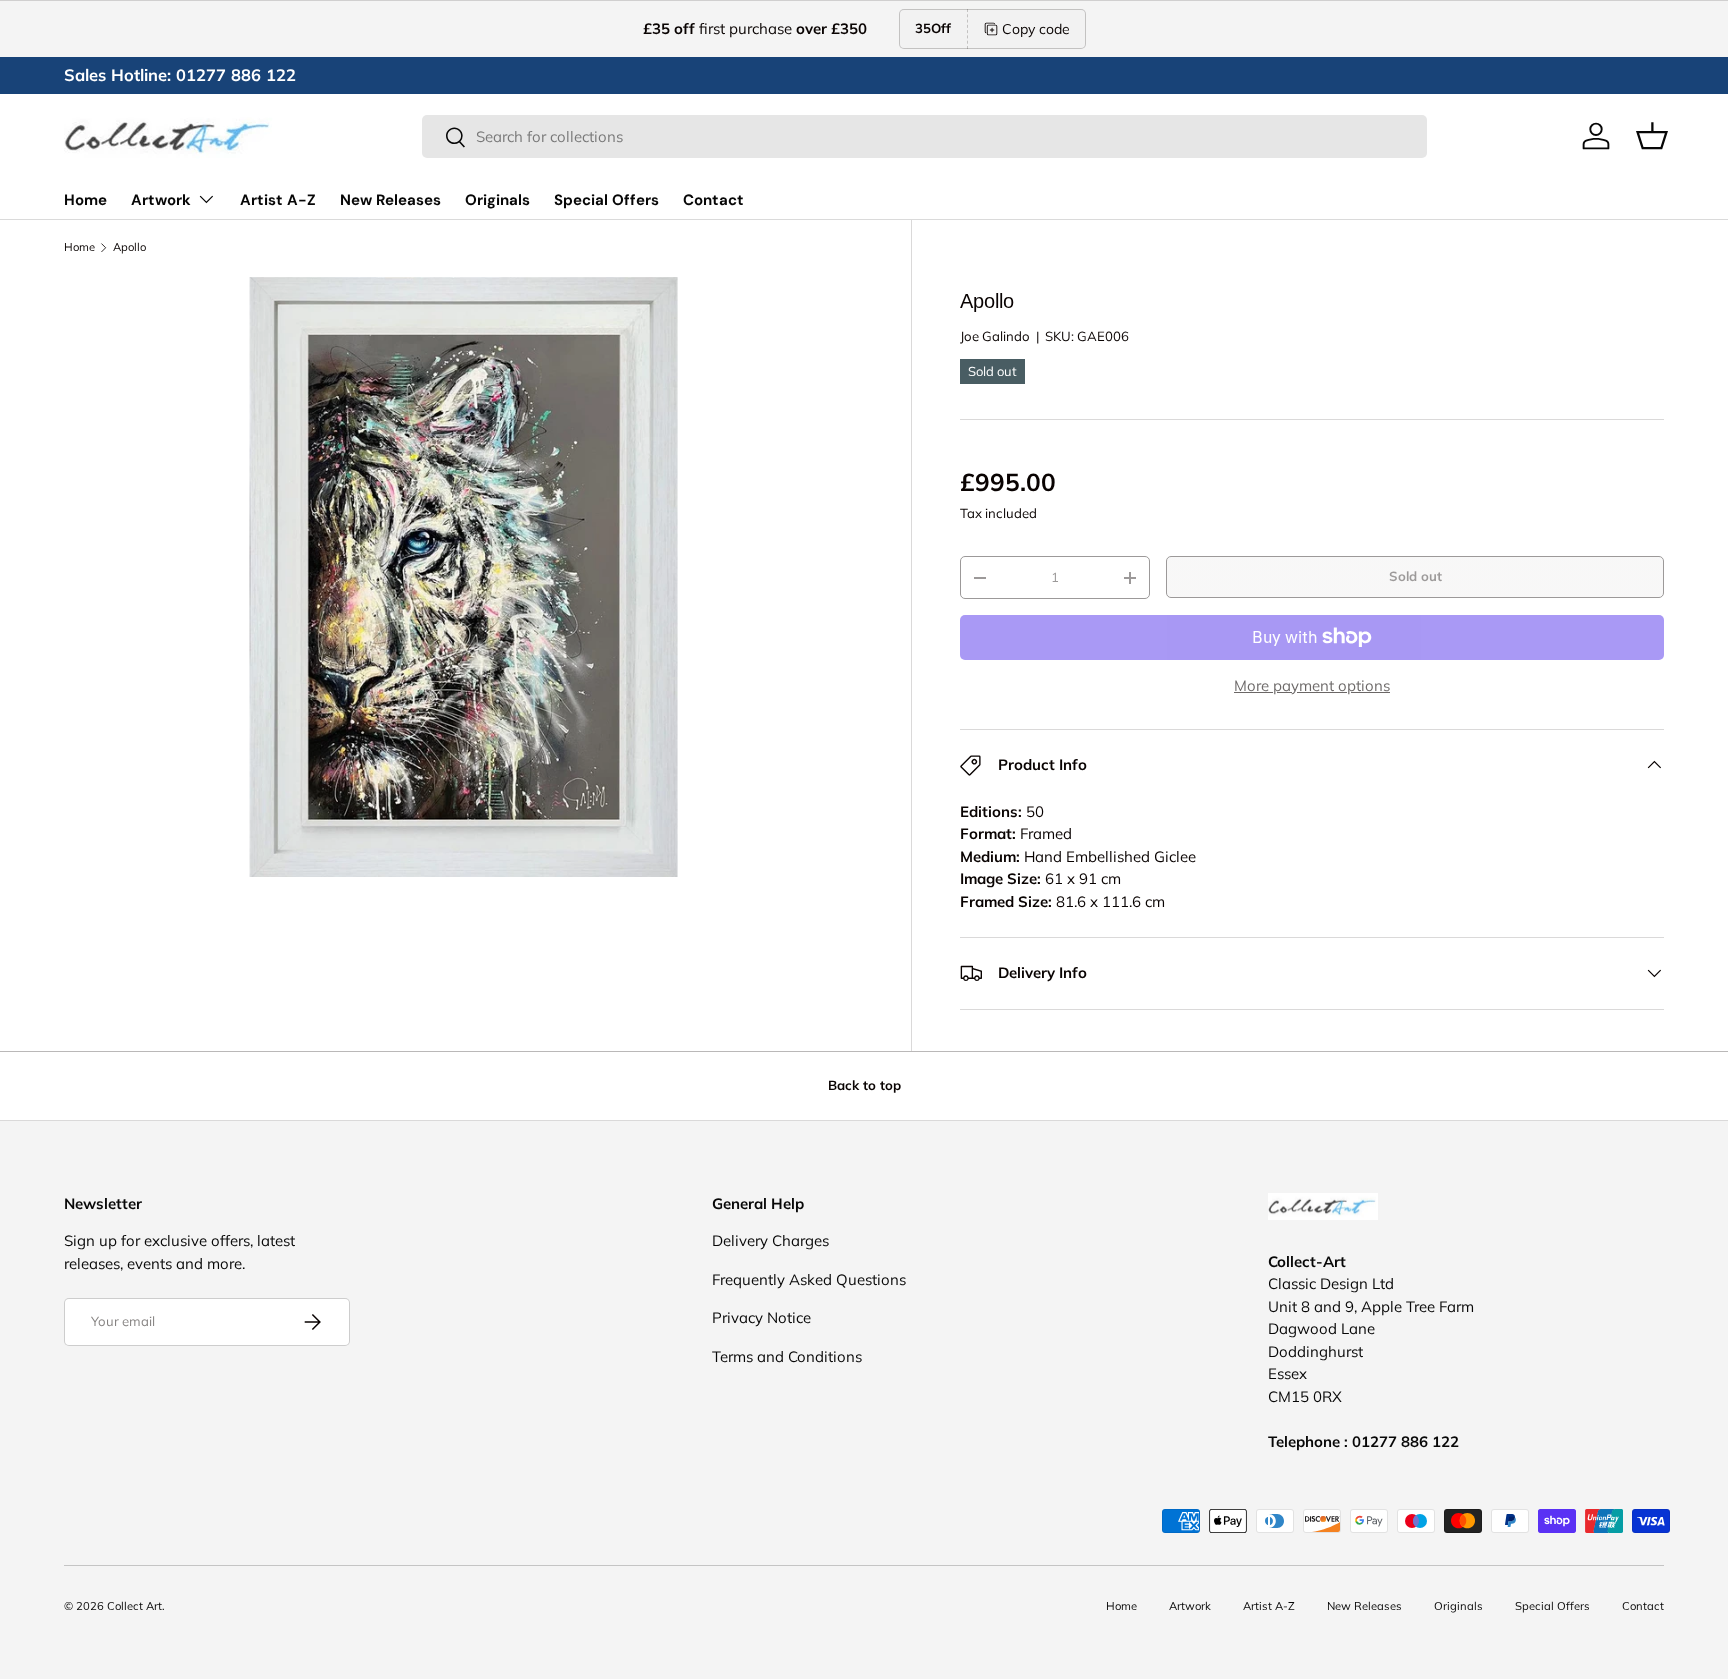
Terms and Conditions (787, 1356)
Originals (497, 200)
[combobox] (924, 136)
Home (85, 200)
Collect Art (134, 1606)
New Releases (390, 200)
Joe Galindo (995, 336)
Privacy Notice (761, 1317)
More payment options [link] (1312, 685)
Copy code (1036, 29)
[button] (1652, 136)
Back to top (864, 1085)
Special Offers (606, 200)
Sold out (1415, 576)
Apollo (129, 247)
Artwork (161, 200)
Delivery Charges (770, 1240)
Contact (713, 200)
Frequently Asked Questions (809, 1279)
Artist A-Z (278, 200)
